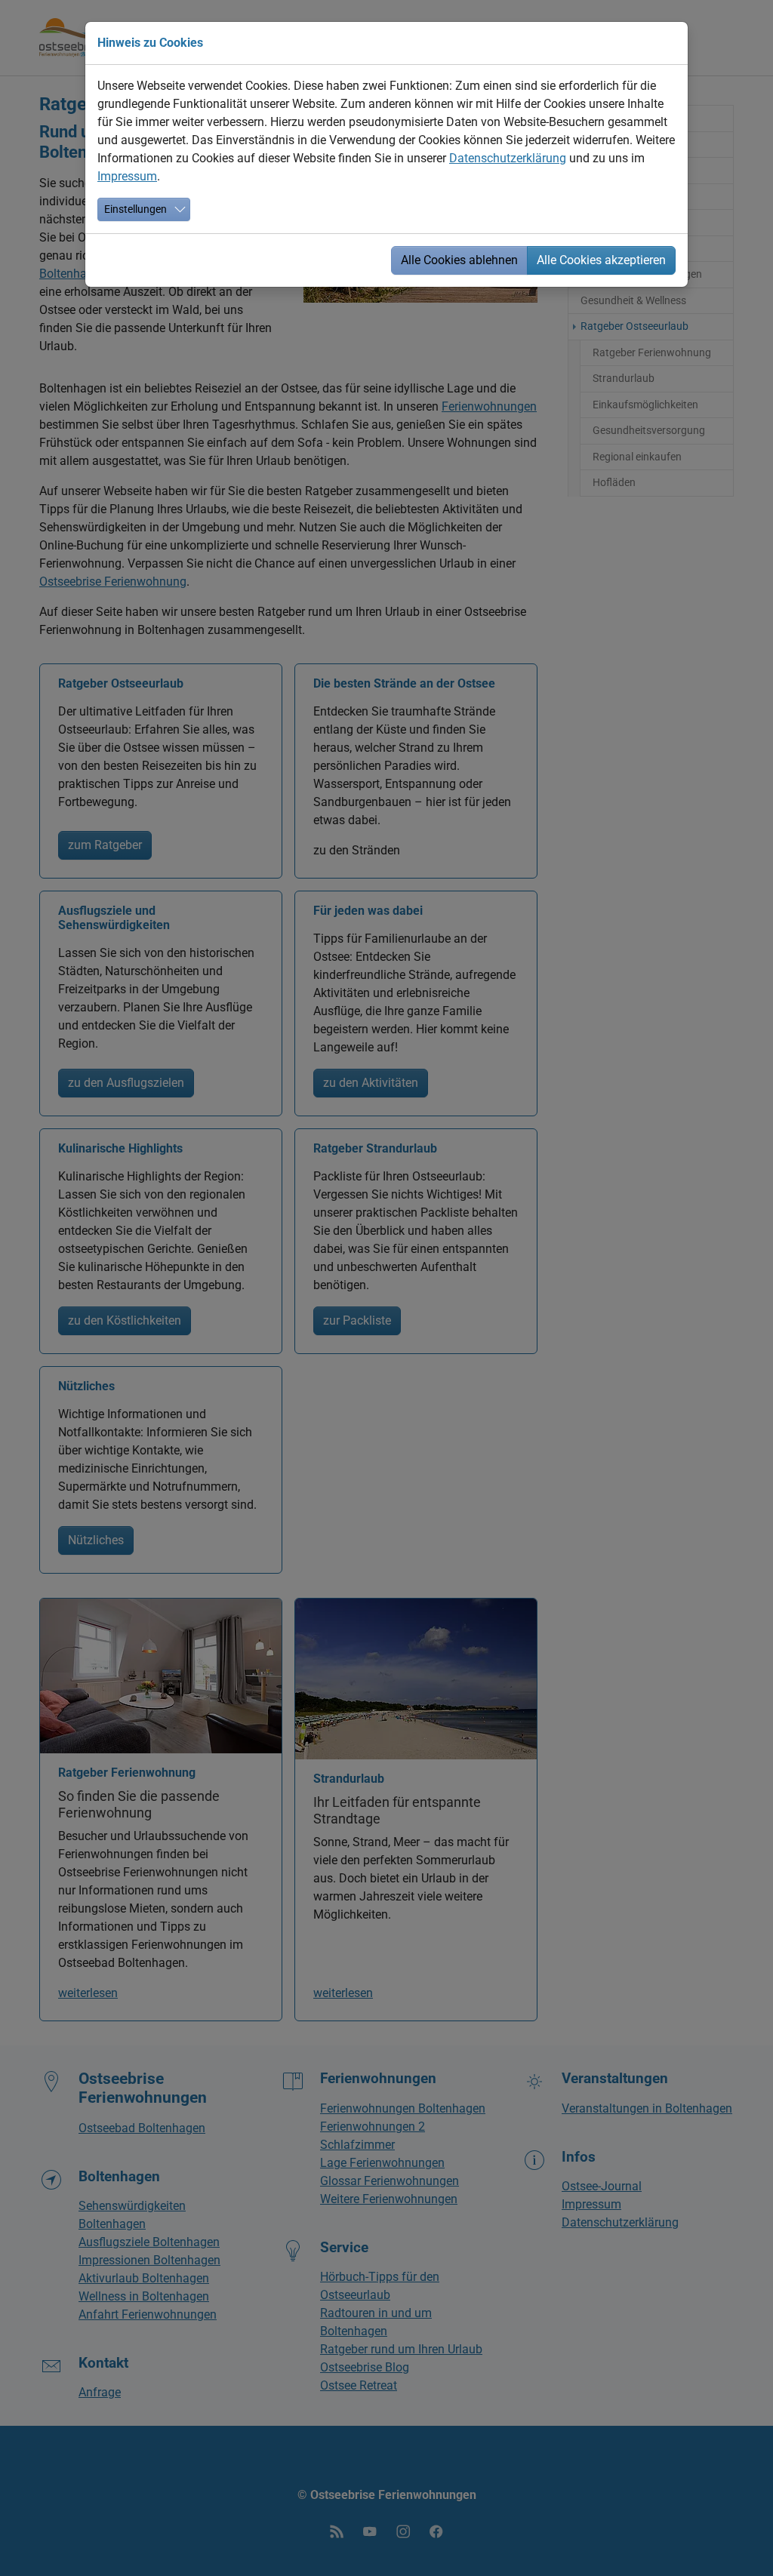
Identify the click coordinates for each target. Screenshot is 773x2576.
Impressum (127, 176)
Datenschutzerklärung (508, 158)
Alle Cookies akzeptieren (601, 260)
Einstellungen (136, 209)
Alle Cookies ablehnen (459, 260)
